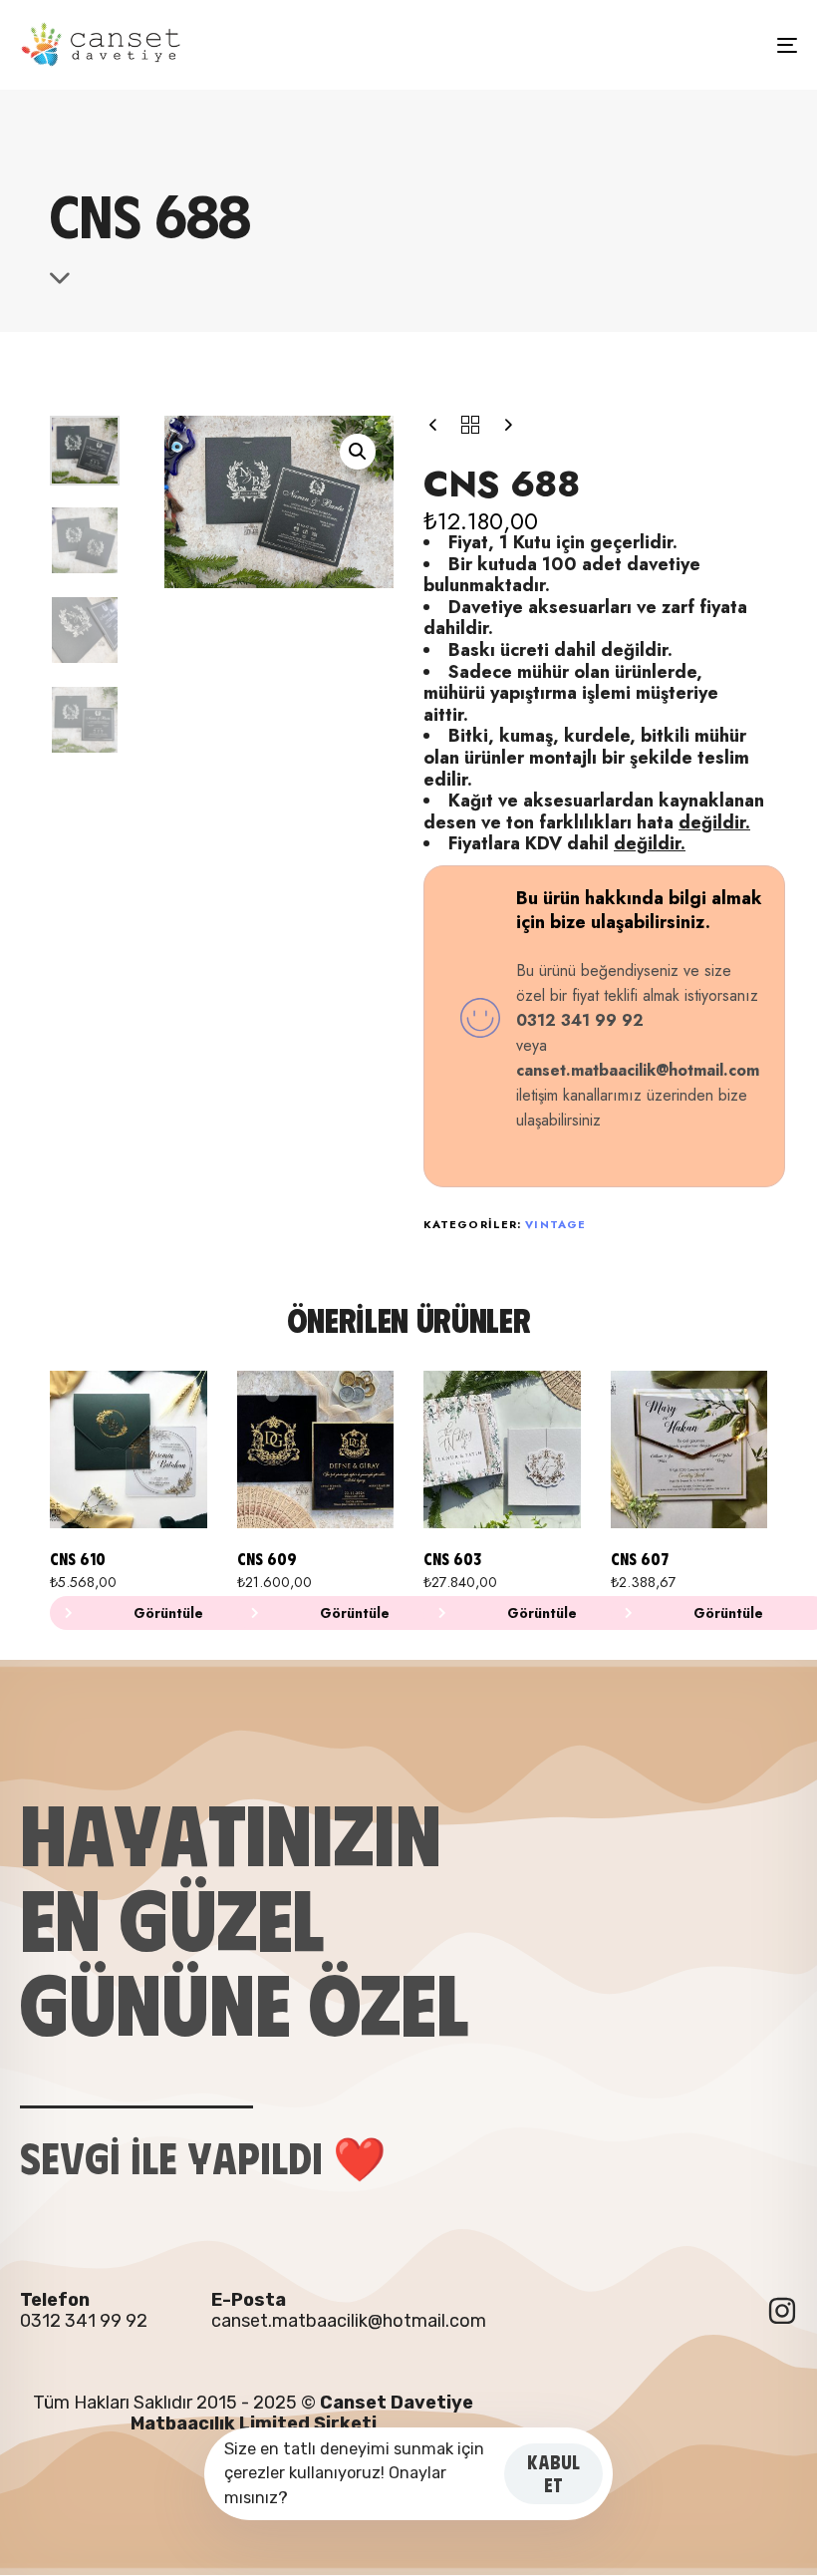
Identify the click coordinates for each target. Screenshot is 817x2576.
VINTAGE (555, 1224)
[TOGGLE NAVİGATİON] (668, 45)
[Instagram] (782, 2311)
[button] (358, 452)
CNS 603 (452, 1559)
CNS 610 (78, 1559)
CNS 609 (267, 1559)
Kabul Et (553, 2473)
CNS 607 (640, 1559)
